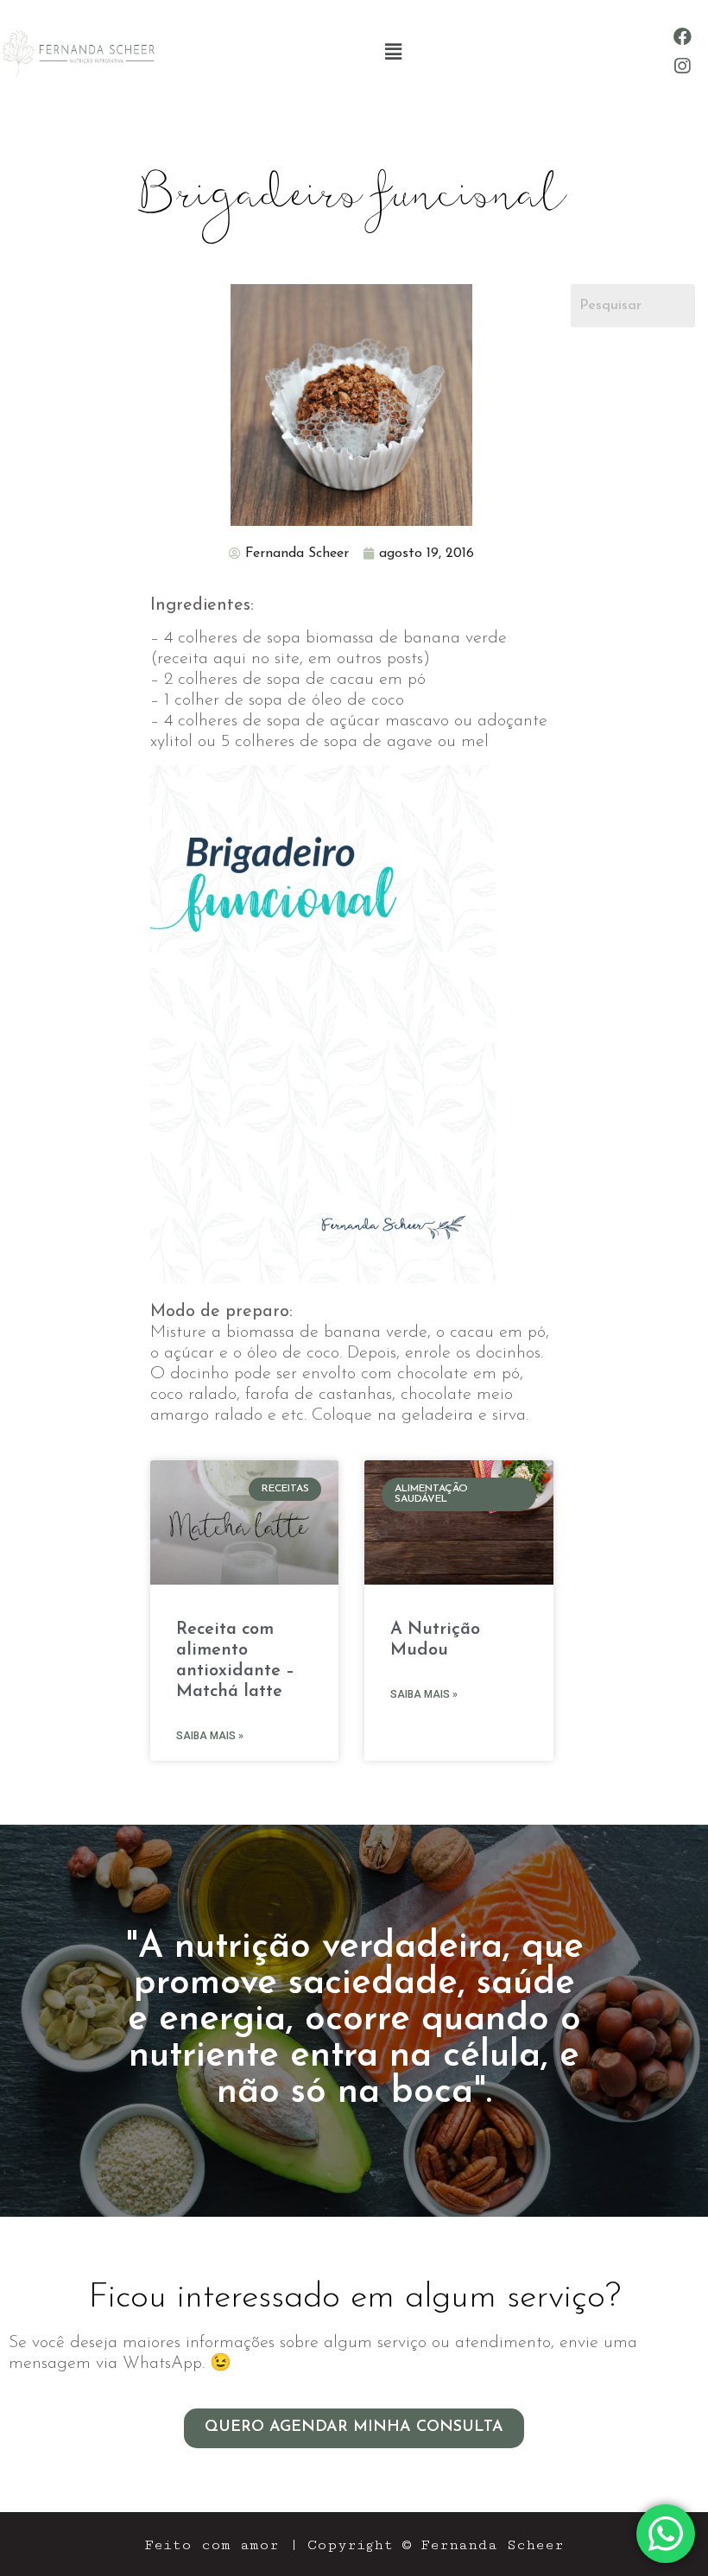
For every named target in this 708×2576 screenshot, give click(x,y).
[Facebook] (683, 37)
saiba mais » (210, 1736)
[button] (393, 51)
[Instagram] (683, 66)
